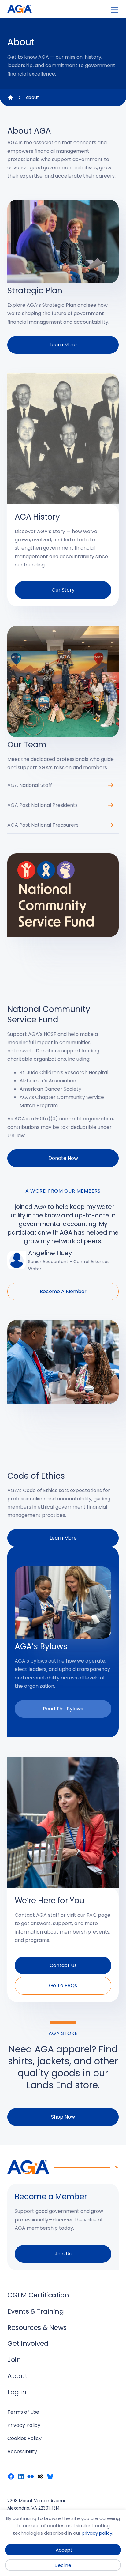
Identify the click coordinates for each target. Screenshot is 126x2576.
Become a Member (63, 1291)
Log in (17, 2392)
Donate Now (63, 1158)
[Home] (10, 98)
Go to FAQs (63, 1986)
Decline (63, 2565)
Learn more (63, 345)
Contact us (63, 1965)
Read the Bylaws (63, 1709)
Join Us (63, 2254)
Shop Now (63, 2117)
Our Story (63, 590)
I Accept (63, 2550)
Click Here (111, 787)
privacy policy (97, 2533)
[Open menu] (115, 10)
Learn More (63, 1538)
